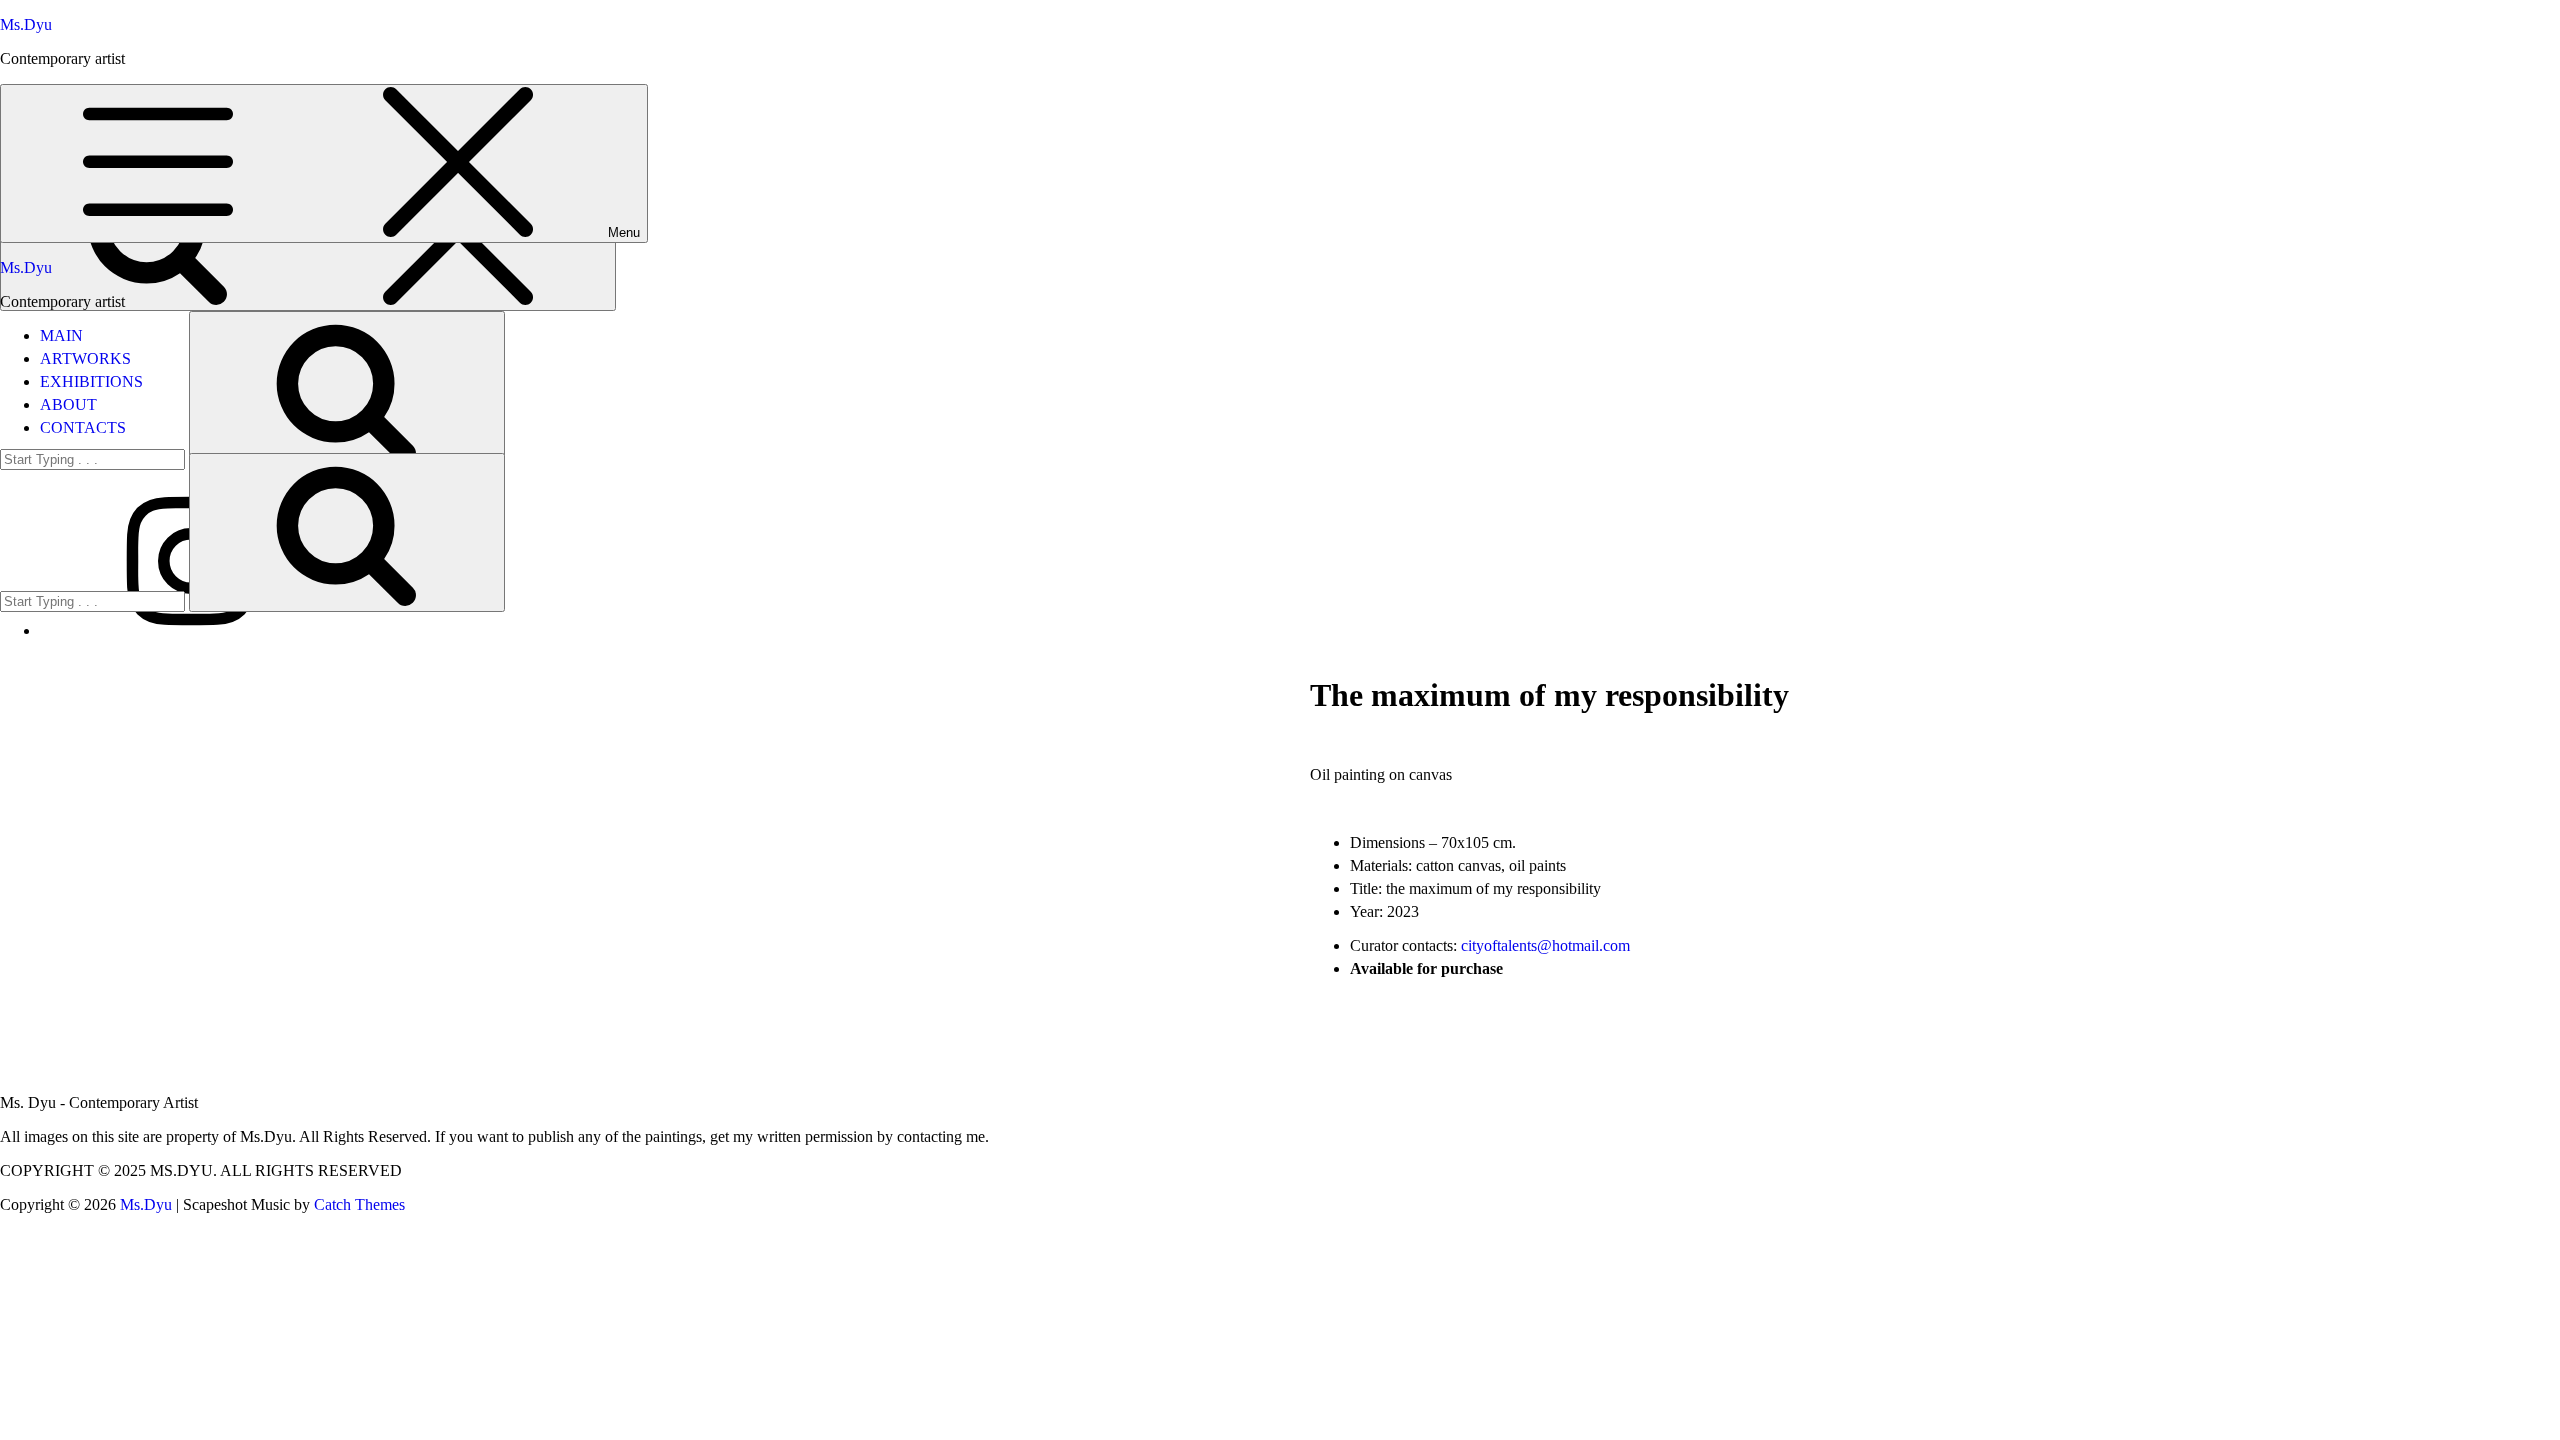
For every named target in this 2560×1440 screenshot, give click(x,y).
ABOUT (68, 404)
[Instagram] (190, 630)
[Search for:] (94, 600)
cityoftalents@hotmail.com (1545, 945)
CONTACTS (83, 427)
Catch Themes (359, 1204)
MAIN (61, 335)
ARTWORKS (85, 358)
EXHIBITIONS (91, 381)
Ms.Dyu (26, 24)
